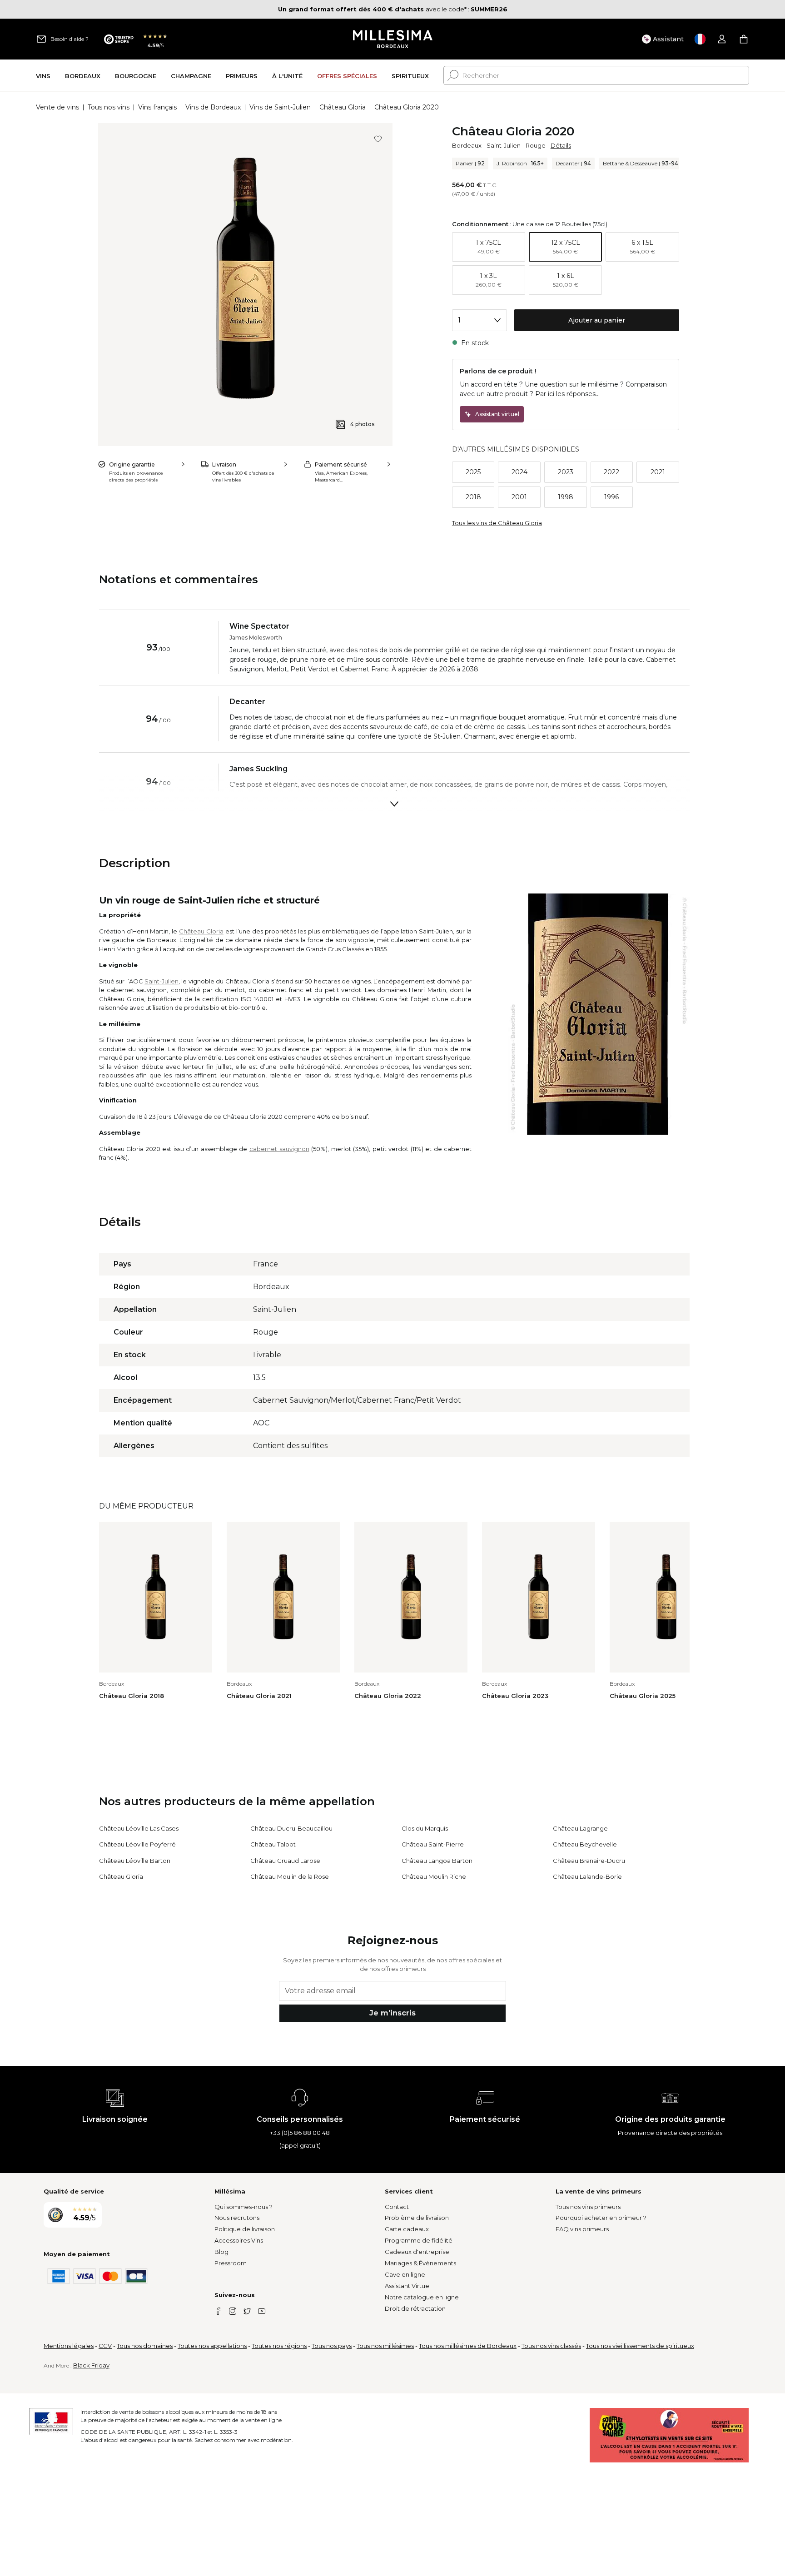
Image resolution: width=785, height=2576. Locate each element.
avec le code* (372, 9)
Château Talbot (273, 1844)
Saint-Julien (504, 145)
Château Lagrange (580, 1828)
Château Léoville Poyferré (137, 1844)
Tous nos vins (109, 107)
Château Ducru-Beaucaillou (291, 1828)
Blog (221, 2252)
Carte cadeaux (407, 2229)
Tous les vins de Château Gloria (497, 523)
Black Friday (91, 2365)
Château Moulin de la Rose (290, 1876)
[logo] (393, 39)
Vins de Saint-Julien (280, 107)
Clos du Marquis (425, 1828)
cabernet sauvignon (279, 1149)
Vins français (157, 107)
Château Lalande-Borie (587, 1876)
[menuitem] (43, 76)
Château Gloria (343, 107)
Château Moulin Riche (434, 1876)
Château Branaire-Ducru (589, 1861)
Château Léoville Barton (135, 1861)
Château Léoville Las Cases (139, 1828)
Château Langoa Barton (437, 1861)
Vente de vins (57, 107)
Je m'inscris (392, 2013)
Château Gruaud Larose (285, 1861)
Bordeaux (467, 145)
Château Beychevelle (585, 1844)
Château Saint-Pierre (433, 1844)
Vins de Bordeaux (213, 107)
